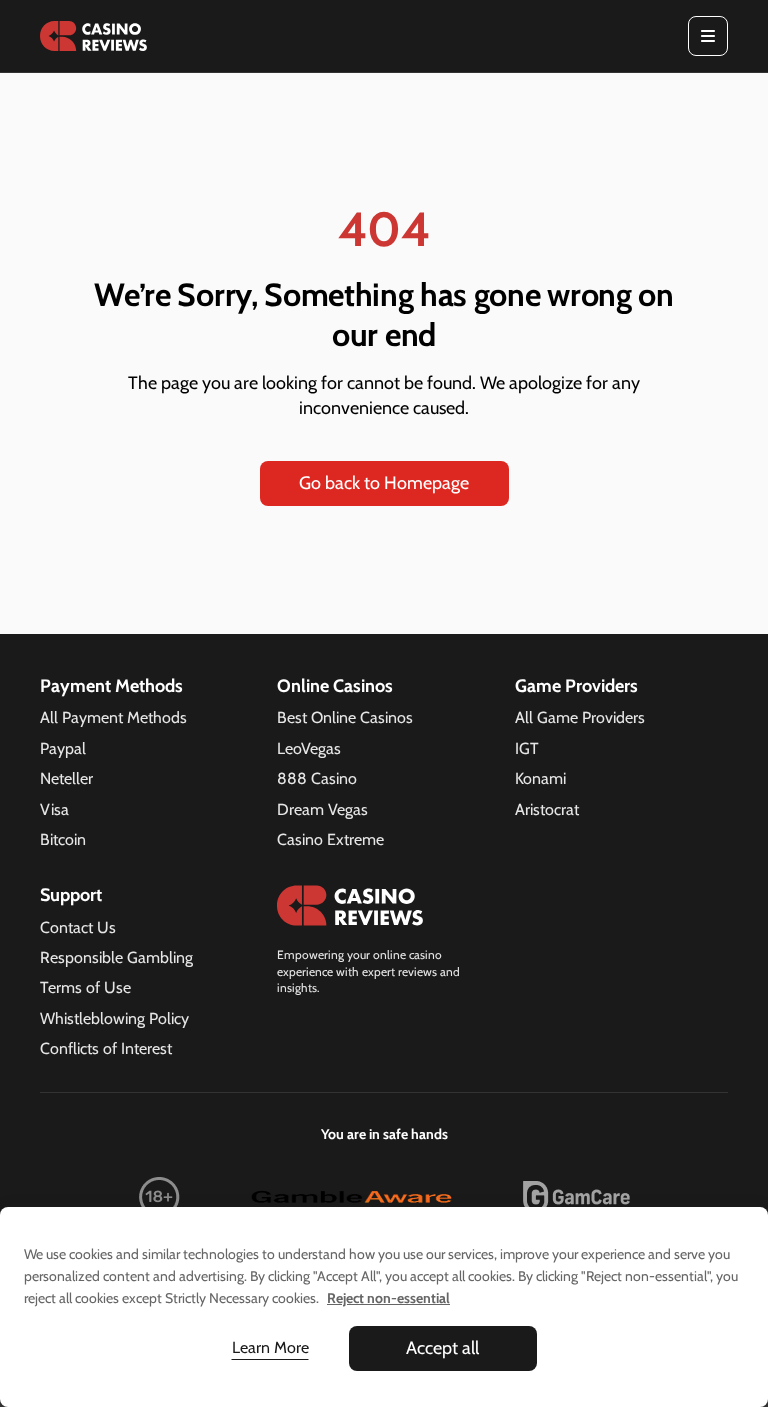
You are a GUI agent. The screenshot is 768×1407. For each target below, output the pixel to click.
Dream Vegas (322, 809)
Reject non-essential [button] (388, 1298)
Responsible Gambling (116, 957)
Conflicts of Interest (106, 1048)
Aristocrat (547, 809)
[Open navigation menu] (708, 36)
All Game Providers (580, 717)
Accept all (442, 1348)
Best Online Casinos (345, 717)
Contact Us (78, 927)
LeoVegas (309, 748)
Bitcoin (63, 839)
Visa (54, 809)
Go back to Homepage (384, 483)
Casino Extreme (330, 839)
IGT (527, 748)
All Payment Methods (113, 717)
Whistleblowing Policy (114, 1018)
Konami (540, 778)
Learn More (270, 1347)
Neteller (66, 778)
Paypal (63, 748)
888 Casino (317, 778)
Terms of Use (85, 987)
